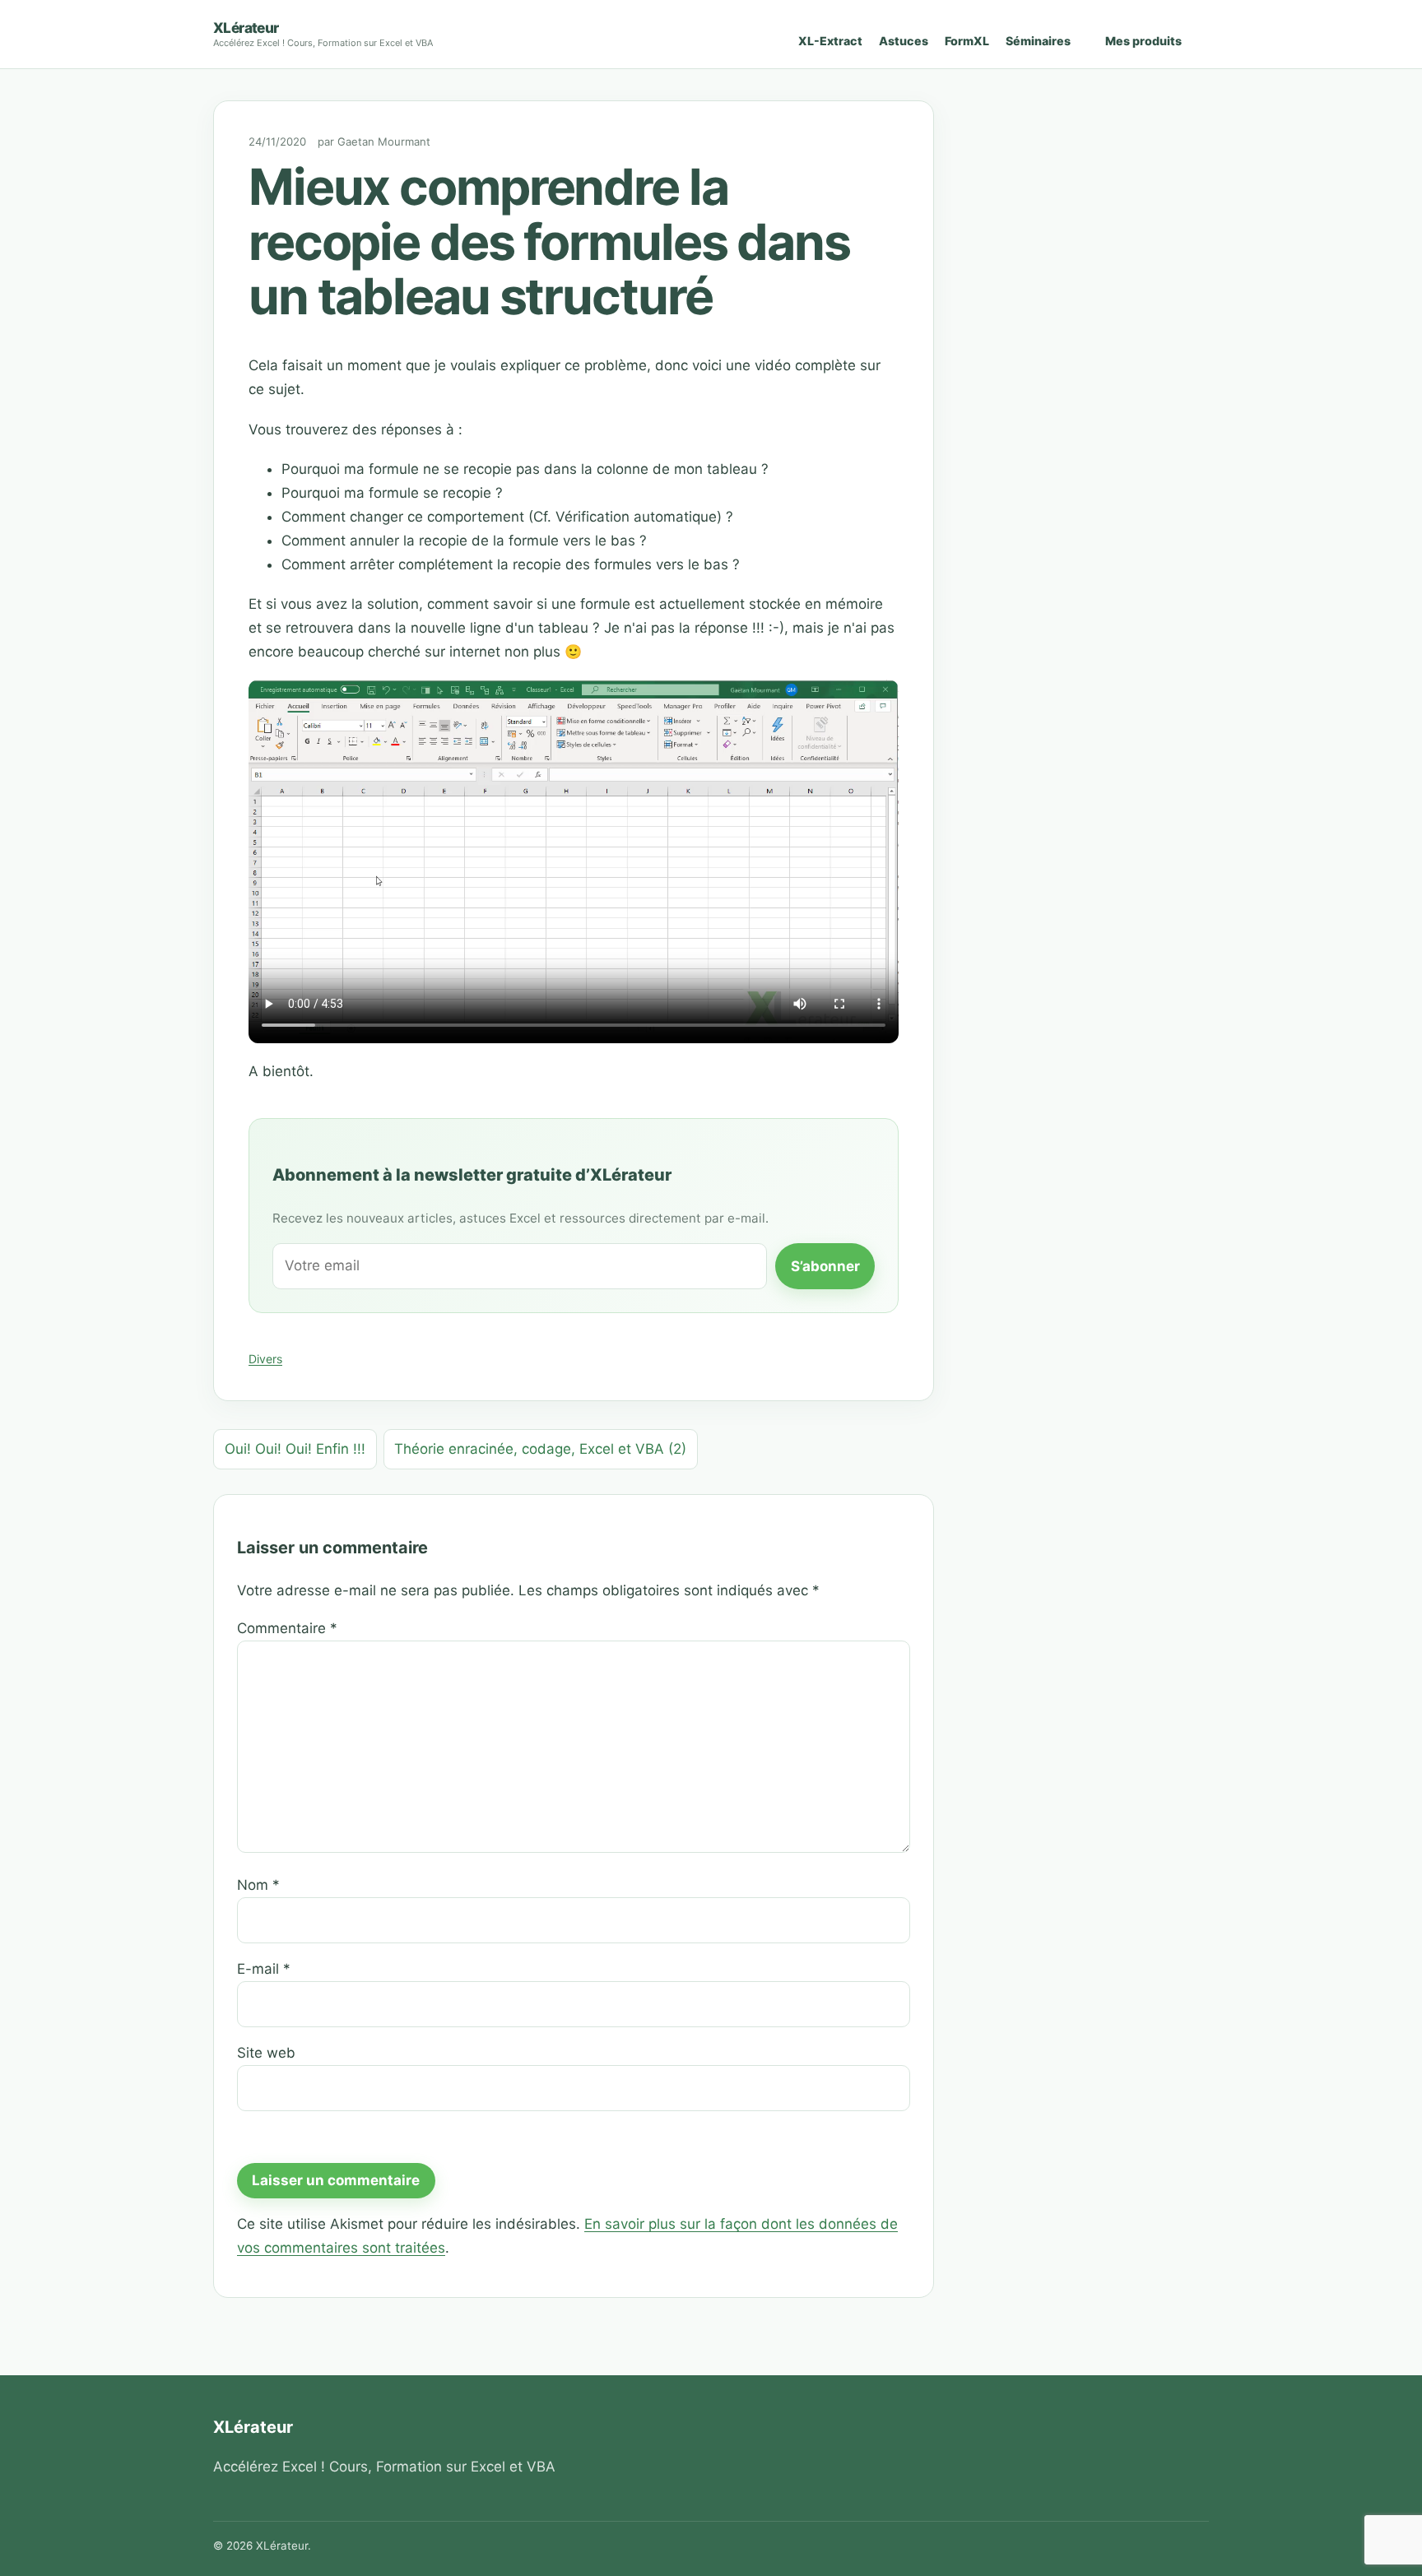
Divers (265, 1359)
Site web (266, 2053)
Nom (258, 1885)
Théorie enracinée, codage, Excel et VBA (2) (540, 1449)
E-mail (264, 1969)
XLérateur (246, 28)
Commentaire (287, 1628)
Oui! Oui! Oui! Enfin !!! (295, 1449)
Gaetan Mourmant (384, 142)
